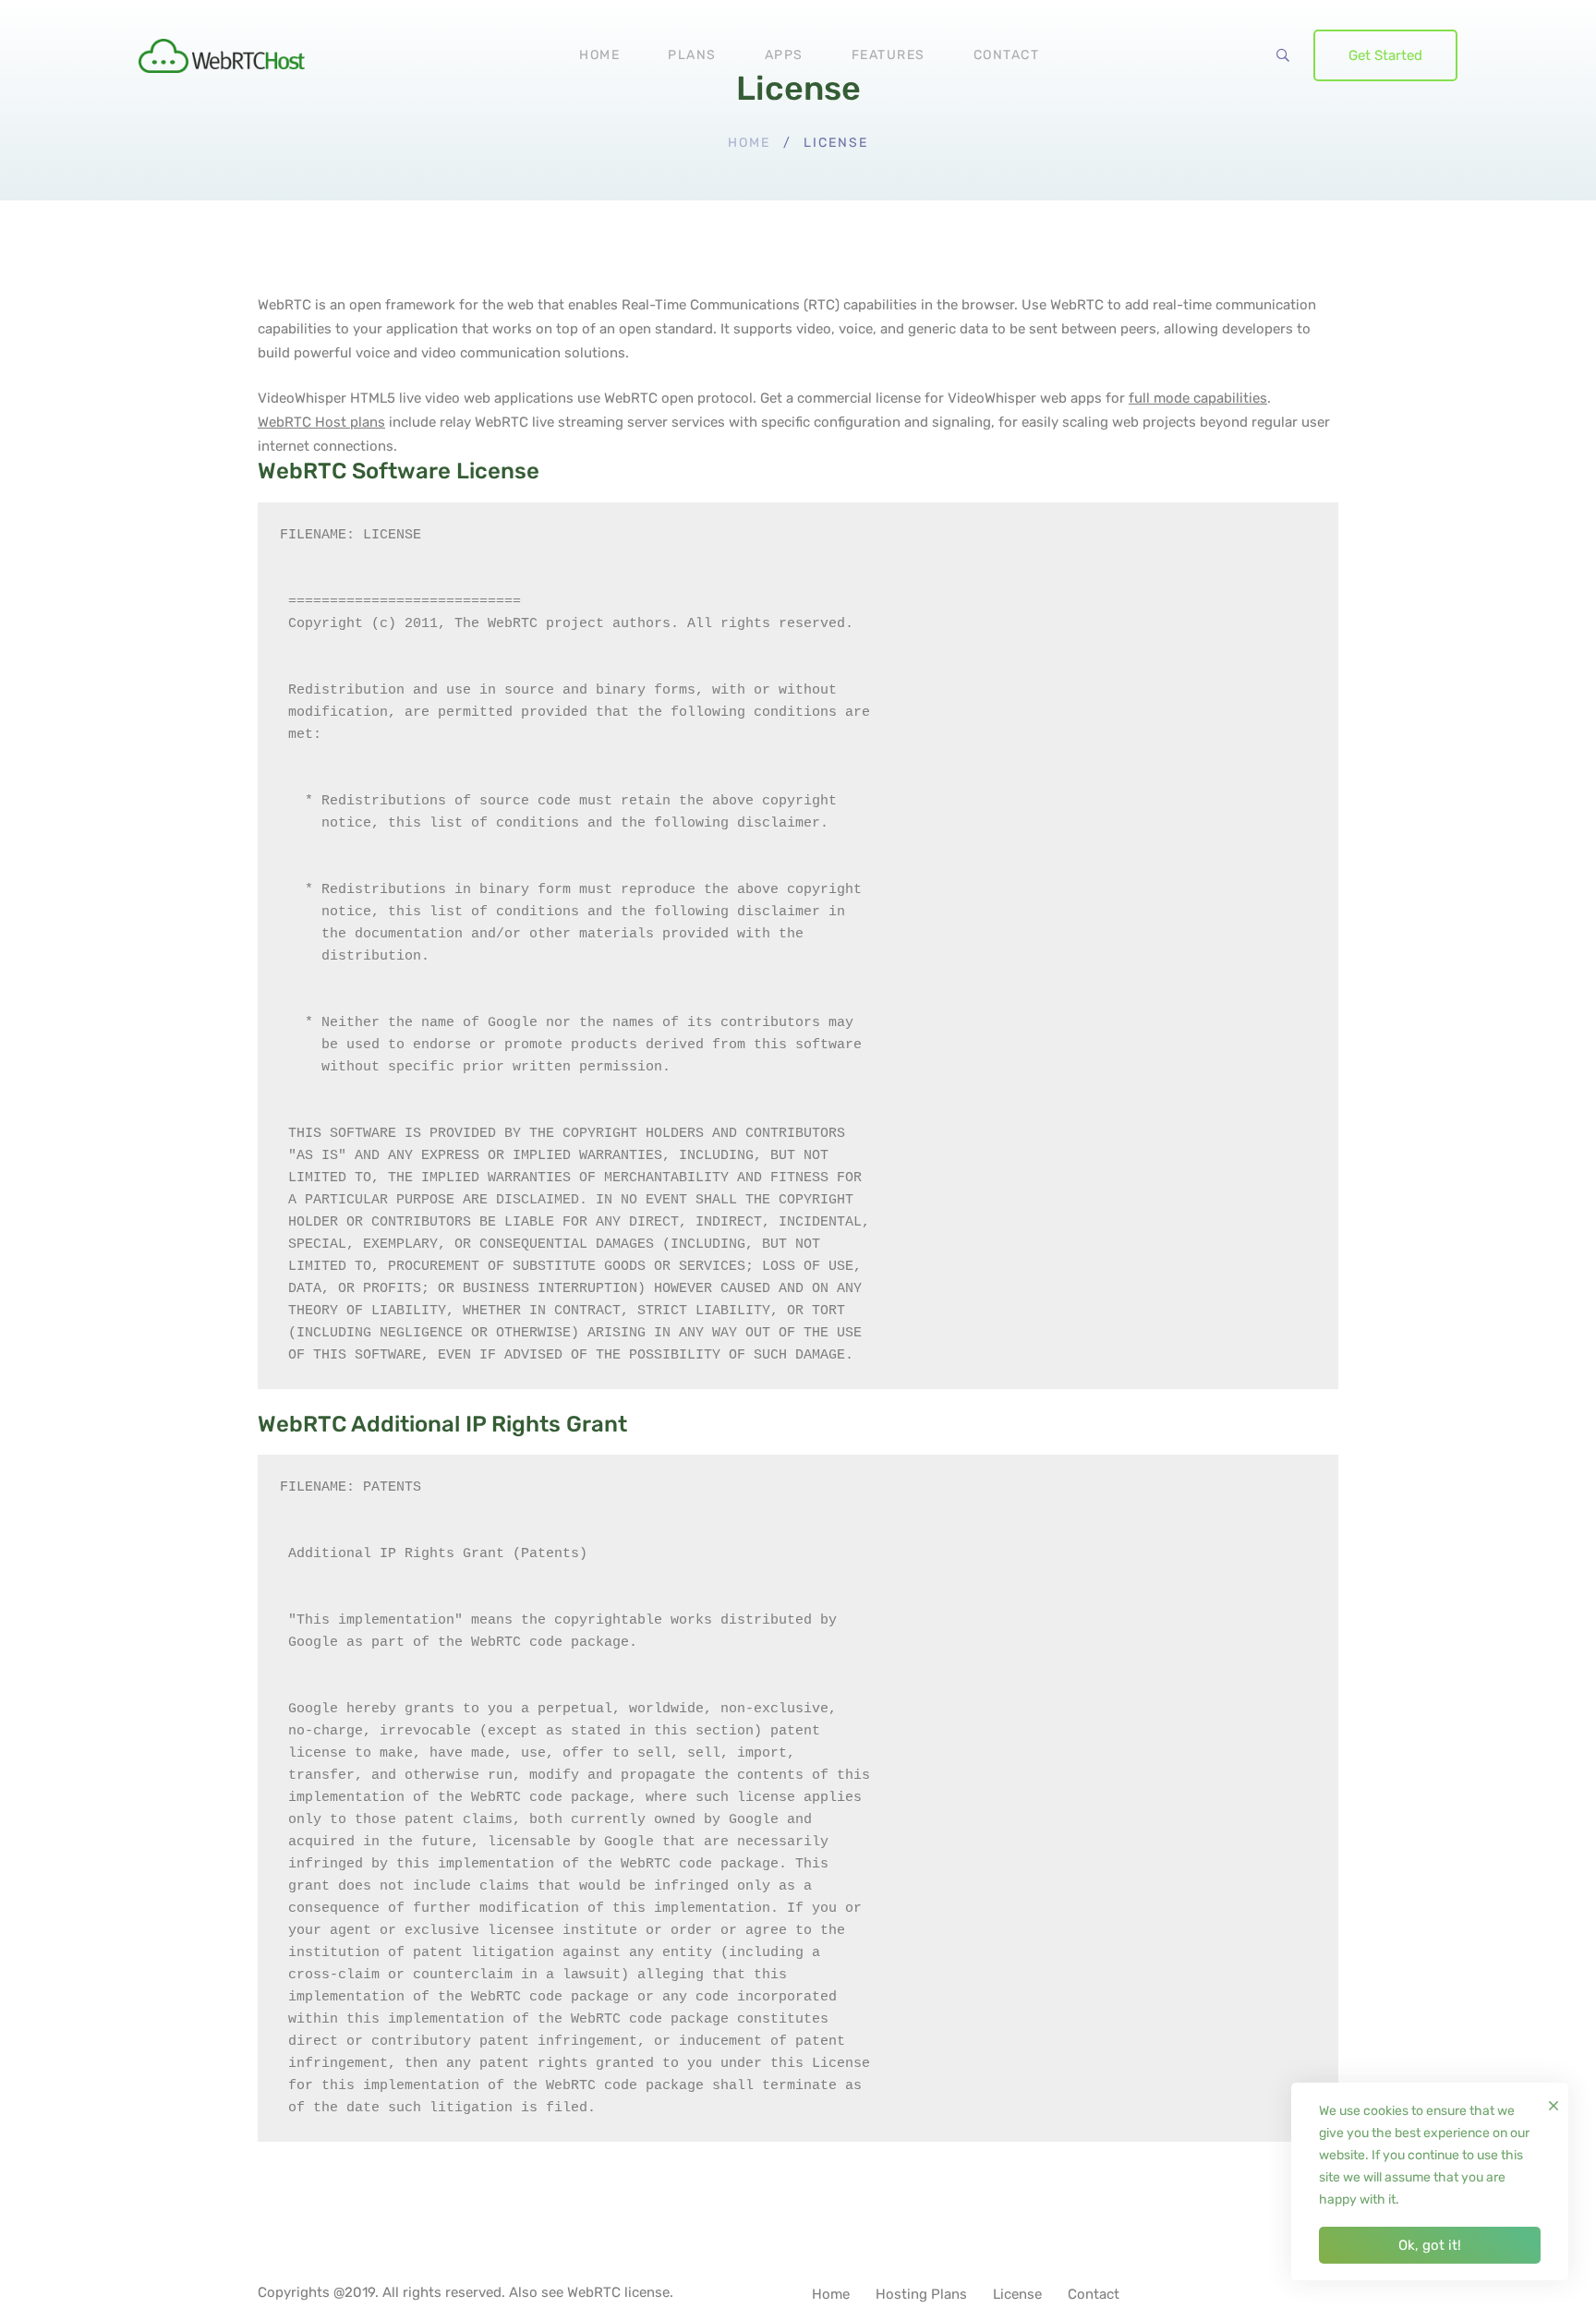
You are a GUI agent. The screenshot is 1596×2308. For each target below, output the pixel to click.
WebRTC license (618, 2292)
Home (749, 143)
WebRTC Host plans (321, 422)
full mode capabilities (1198, 398)
